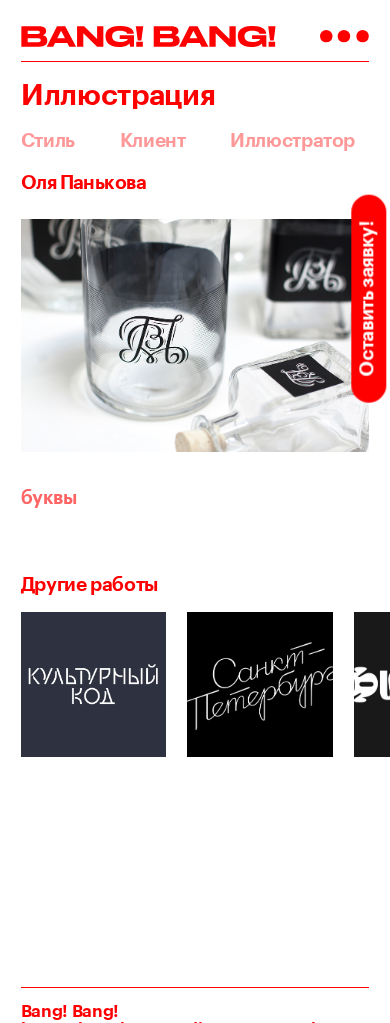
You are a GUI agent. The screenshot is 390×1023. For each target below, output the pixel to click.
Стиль (48, 140)
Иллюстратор (292, 140)
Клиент (153, 140)
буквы (48, 497)
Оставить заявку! (366, 298)
